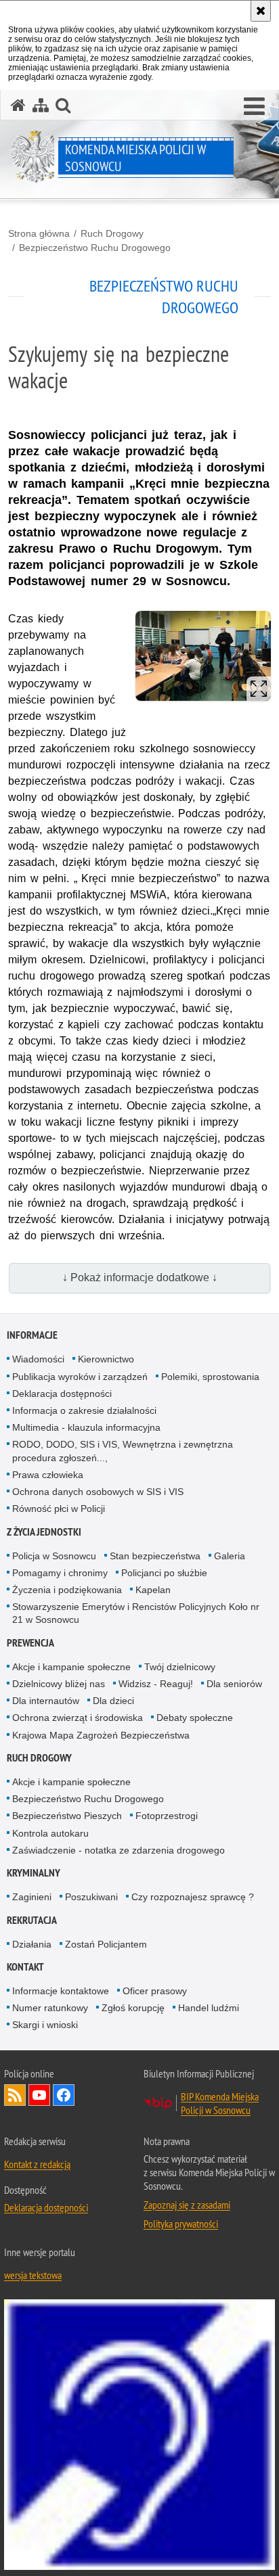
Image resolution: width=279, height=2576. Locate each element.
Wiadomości (38, 1359)
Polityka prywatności (181, 2224)
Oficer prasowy (155, 1991)
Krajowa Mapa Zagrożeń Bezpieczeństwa (101, 1735)
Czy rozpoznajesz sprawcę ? (193, 1897)
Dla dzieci (113, 1701)
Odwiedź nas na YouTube (39, 2095)
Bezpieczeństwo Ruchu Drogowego (95, 248)
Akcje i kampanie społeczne (71, 1667)
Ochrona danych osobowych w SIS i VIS (98, 1492)
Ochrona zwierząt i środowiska (78, 1718)
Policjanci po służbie (164, 1573)
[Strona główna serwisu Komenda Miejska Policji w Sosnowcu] (18, 105)
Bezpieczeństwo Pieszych (67, 1816)
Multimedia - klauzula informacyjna (86, 1427)
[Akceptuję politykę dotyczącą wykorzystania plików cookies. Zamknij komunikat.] (261, 11)
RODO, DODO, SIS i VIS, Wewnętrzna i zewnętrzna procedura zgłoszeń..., (123, 1451)
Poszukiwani (91, 1897)
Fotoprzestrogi (167, 1816)
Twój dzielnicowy (180, 1667)
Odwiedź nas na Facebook (64, 2095)
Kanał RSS (15, 2095)
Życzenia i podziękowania (67, 1590)
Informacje (32, 1335)
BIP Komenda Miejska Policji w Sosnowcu (220, 2103)
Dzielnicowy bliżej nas (59, 1684)
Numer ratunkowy (50, 2008)
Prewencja (30, 1643)
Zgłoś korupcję (133, 2008)
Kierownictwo (106, 1359)
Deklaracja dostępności (62, 1394)
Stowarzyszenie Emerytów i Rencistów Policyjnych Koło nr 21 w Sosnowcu (136, 1613)
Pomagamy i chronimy (60, 1573)
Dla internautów (46, 1701)
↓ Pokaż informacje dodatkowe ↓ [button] (140, 1278)
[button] (254, 107)
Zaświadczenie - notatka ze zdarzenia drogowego (119, 1850)
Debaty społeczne (195, 1718)
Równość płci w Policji (59, 1509)
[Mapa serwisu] (41, 105)
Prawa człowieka (48, 1475)
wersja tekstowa (33, 2275)
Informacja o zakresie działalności (84, 1410)
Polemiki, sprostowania (210, 1377)
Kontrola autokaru (50, 1833)
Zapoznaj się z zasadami (187, 2205)
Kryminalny (34, 1873)
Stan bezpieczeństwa (155, 1556)
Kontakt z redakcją (37, 2164)
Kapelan (153, 1590)
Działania (32, 1944)
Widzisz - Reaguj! (156, 1684)
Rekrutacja (32, 1920)
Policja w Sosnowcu (54, 1556)
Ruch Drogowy (112, 233)
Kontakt (25, 1967)
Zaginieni (32, 1897)
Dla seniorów (234, 1684)
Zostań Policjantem (106, 1944)
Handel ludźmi (209, 2008)
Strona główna (39, 233)
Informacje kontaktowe (61, 1991)
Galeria (230, 1556)
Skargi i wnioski (45, 2025)
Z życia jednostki (44, 1532)
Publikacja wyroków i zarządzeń (80, 1377)
